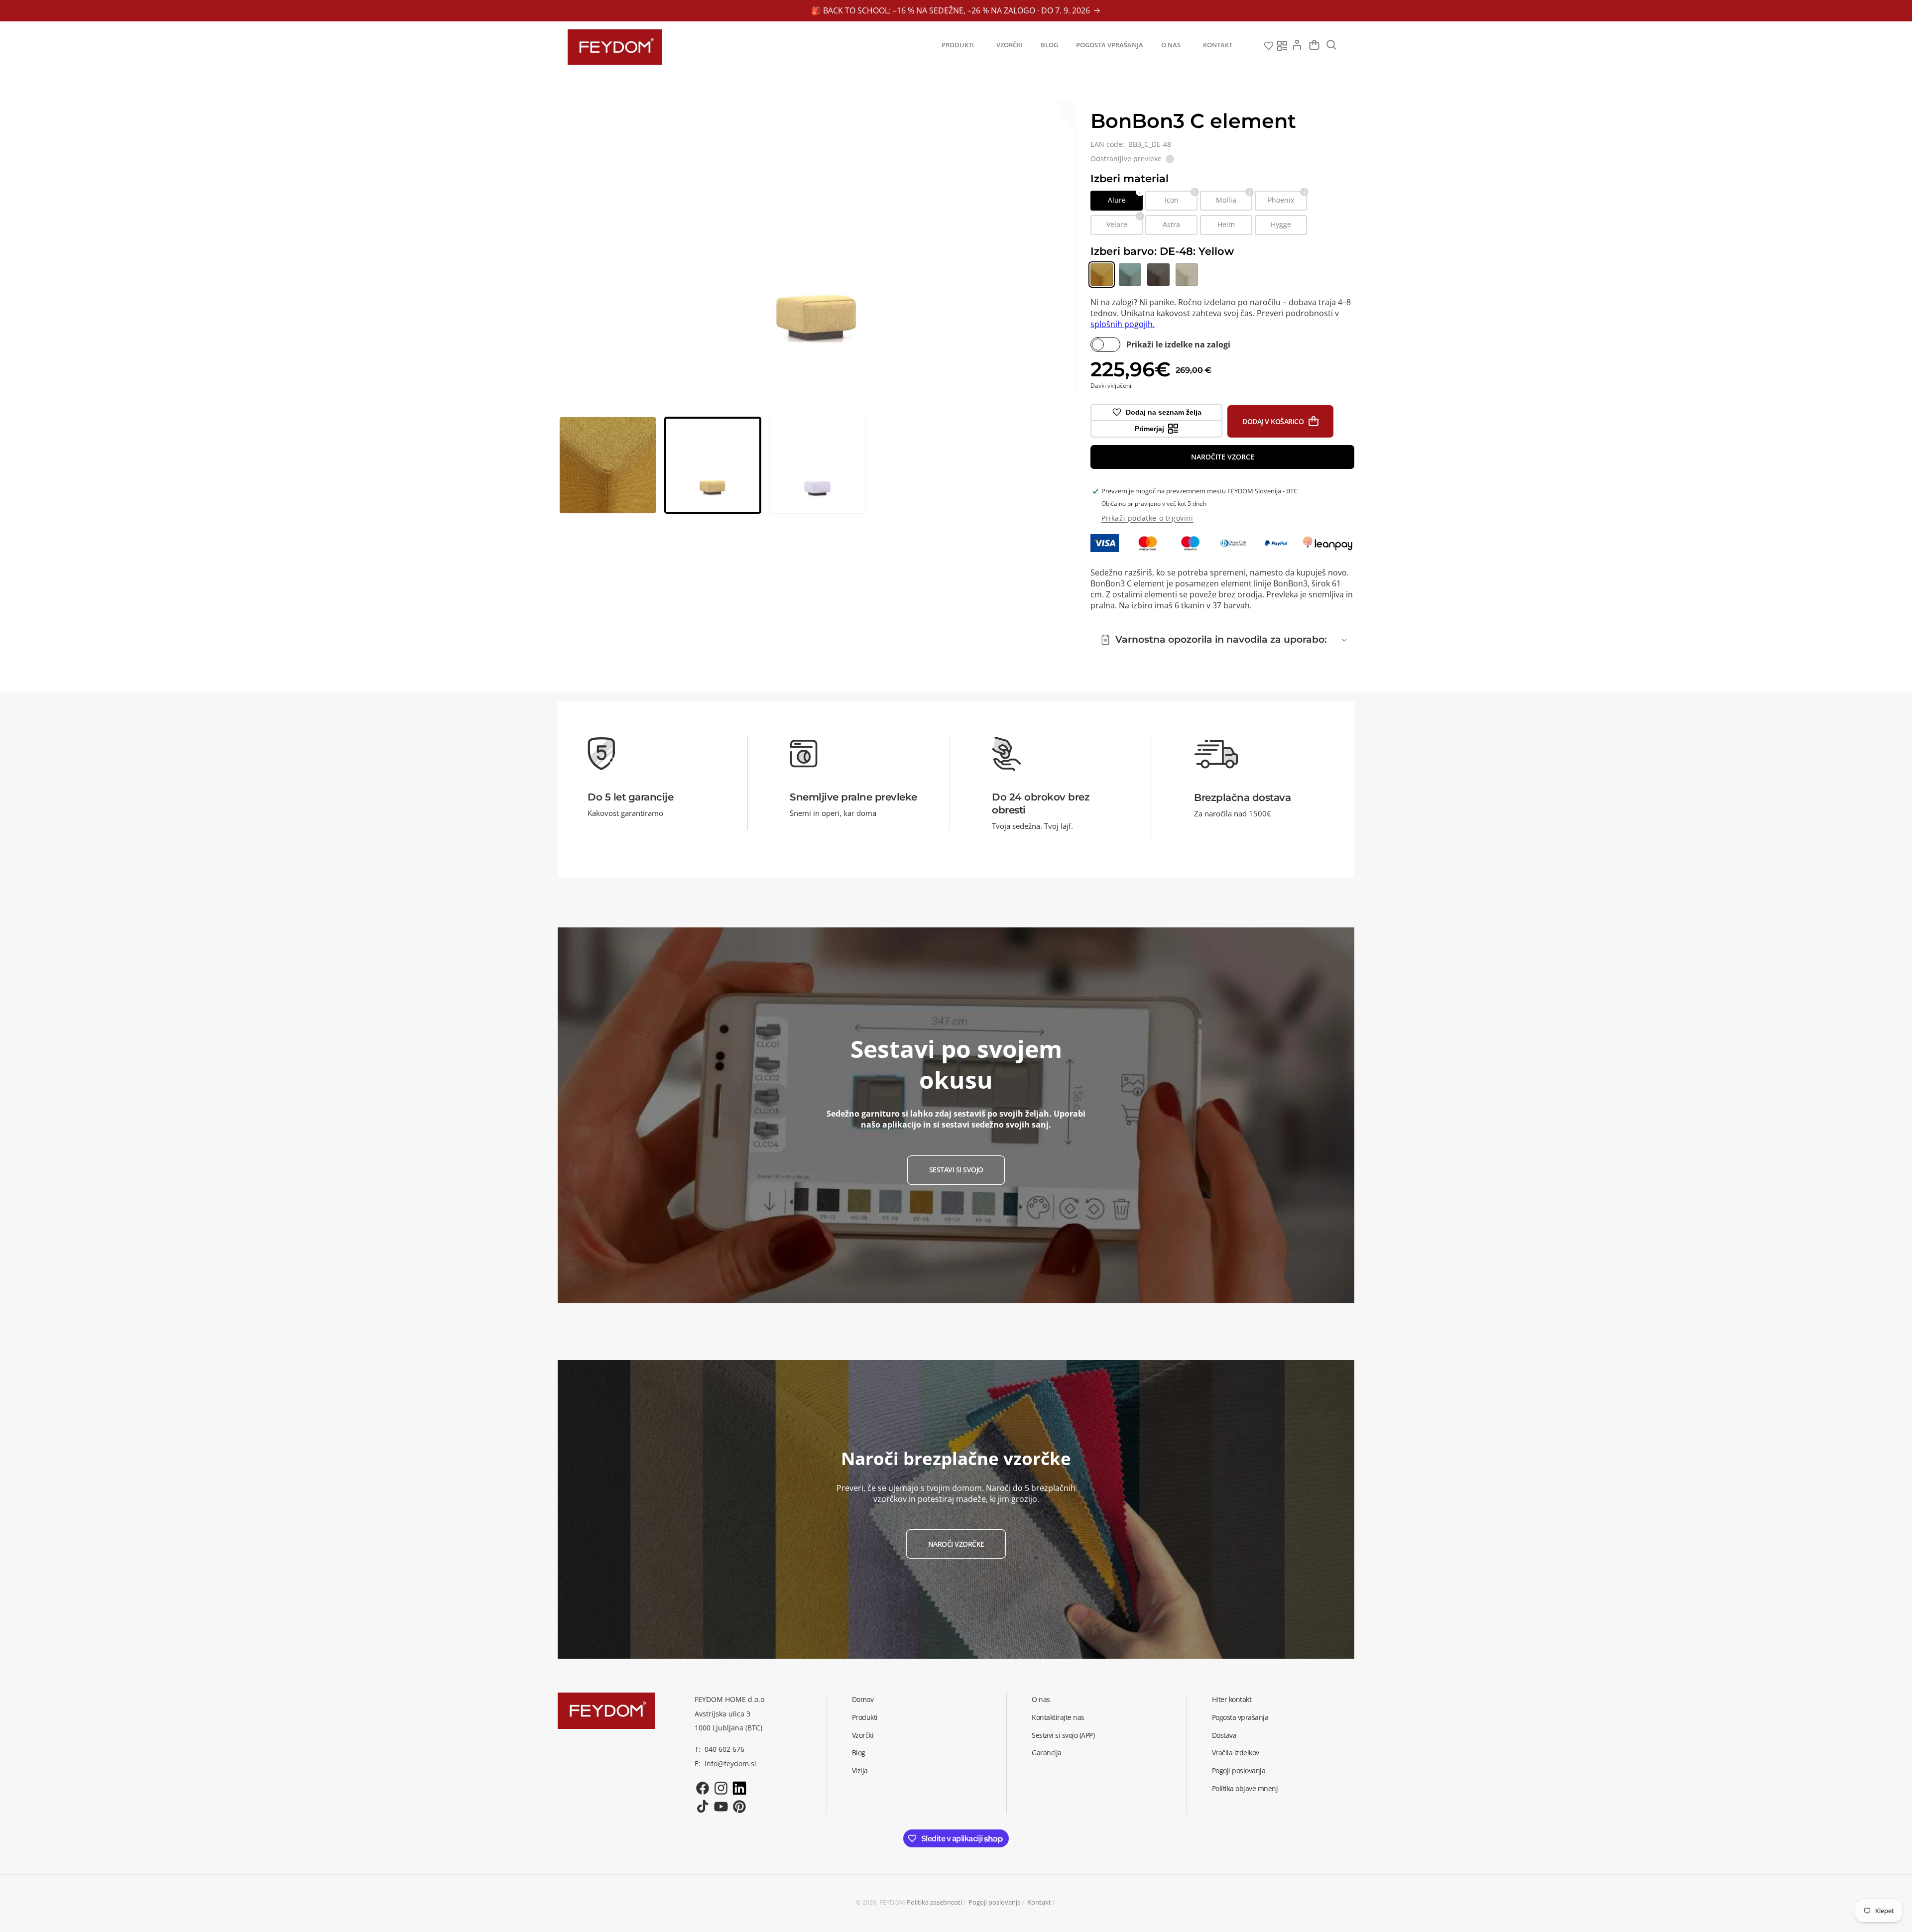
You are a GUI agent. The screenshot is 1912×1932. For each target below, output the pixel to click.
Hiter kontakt (1232, 1699)
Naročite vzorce (1223, 457)
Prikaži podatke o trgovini (1147, 518)
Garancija (1047, 1753)
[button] (960, 45)
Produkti (865, 1717)
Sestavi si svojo (956, 1170)
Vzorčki (863, 1735)
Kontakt (1039, 1902)
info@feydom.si (730, 1763)
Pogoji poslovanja (1239, 1771)
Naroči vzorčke (956, 1544)
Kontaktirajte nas (1058, 1717)
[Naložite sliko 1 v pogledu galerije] (608, 465)
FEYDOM (892, 1902)
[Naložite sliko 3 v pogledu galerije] (818, 465)
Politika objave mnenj (1245, 1788)
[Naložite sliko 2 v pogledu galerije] (713, 465)
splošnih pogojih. (1123, 324)
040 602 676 (724, 1750)
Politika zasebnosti (934, 1902)
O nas (1041, 1699)
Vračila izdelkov (1236, 1753)
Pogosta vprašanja (1240, 1717)
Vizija (860, 1771)
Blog (859, 1753)
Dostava (1224, 1735)
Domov (863, 1699)
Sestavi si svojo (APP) (1063, 1735)
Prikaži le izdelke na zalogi (1178, 344)
